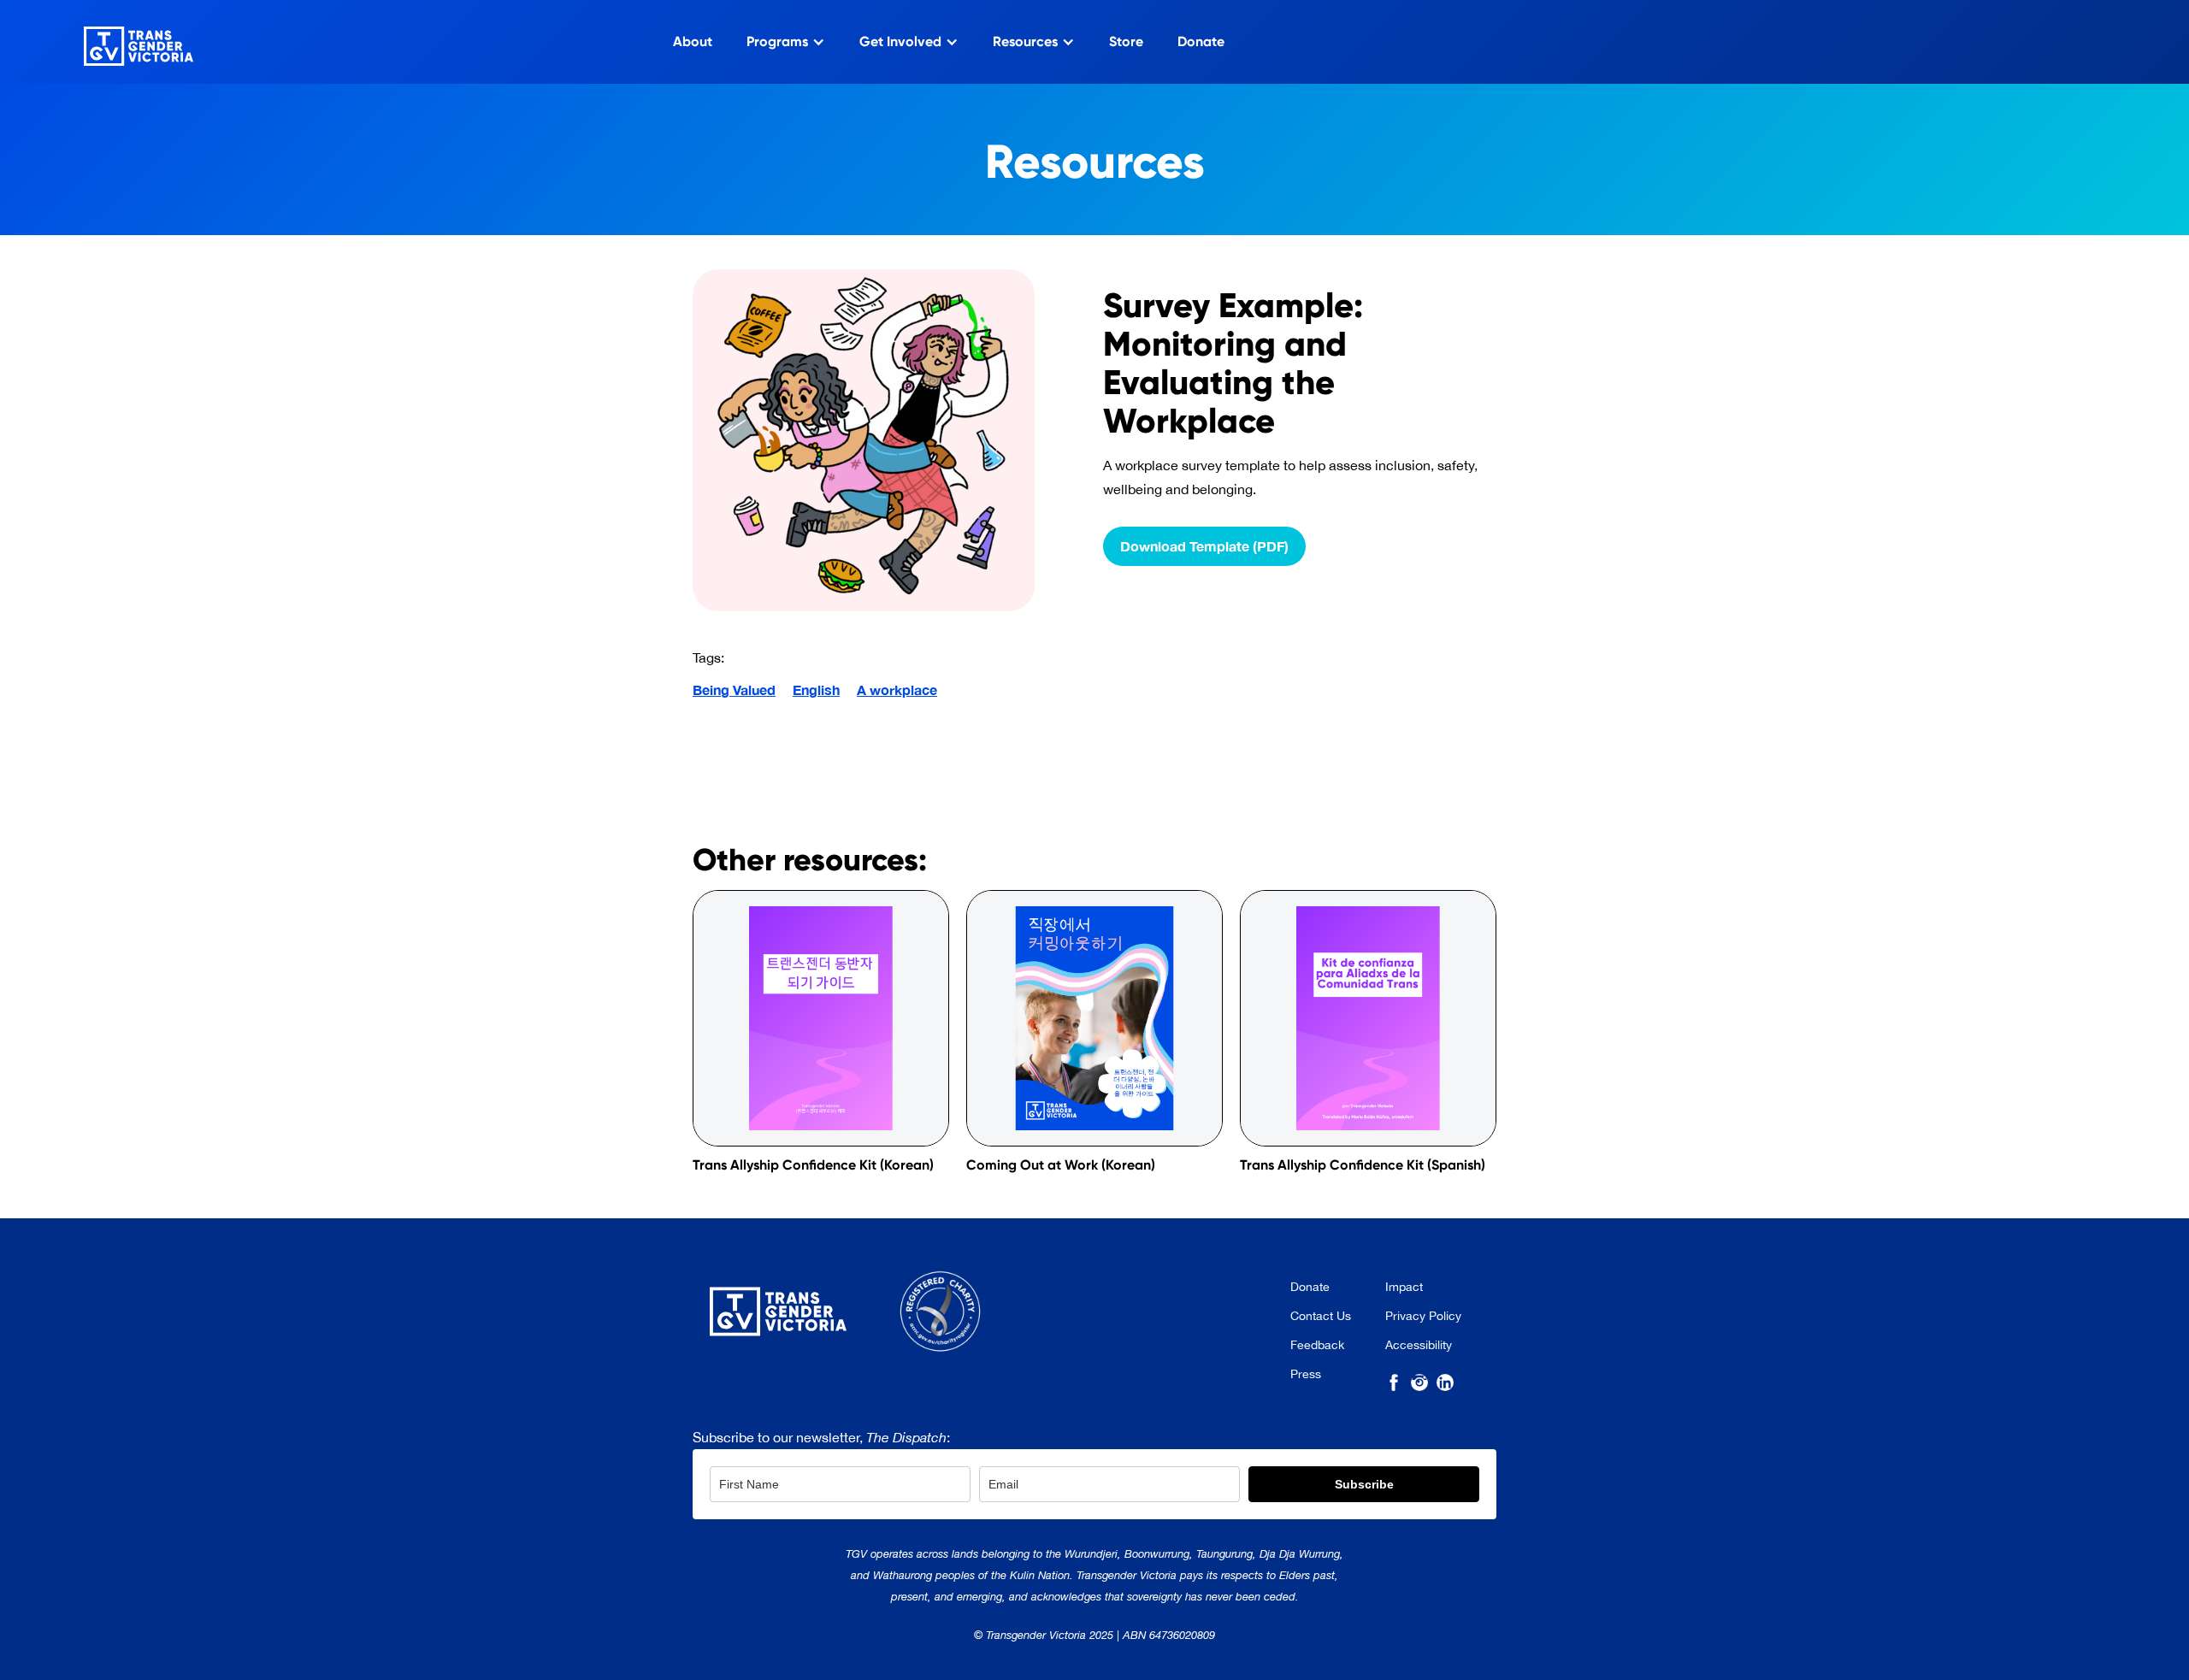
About (693, 41)
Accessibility (1419, 1345)
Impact (1404, 1287)
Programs (777, 41)
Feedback (1317, 1345)
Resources (1025, 41)
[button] (786, 42)
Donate (1201, 41)
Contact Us (1321, 1316)
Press (1306, 1374)
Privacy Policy (1423, 1316)
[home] (117, 42)
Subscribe (1364, 1484)
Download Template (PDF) (1204, 546)
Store (1126, 41)
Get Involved (900, 41)
